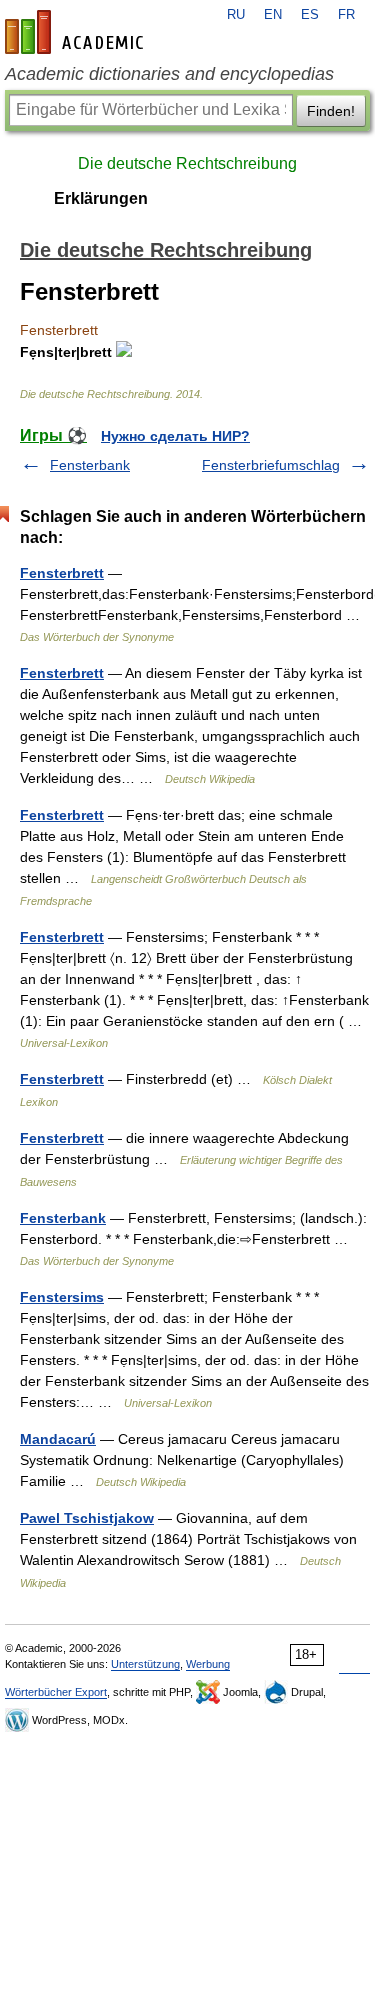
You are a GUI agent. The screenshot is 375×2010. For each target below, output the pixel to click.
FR (346, 15)
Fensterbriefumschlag (271, 465)
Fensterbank (90, 465)
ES (310, 15)
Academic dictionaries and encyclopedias (169, 74)
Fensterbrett (62, 573)
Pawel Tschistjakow (87, 1518)
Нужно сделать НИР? (175, 436)
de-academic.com (77, 32)
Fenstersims (62, 1297)
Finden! (331, 111)
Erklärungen (101, 198)
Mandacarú (58, 1439)
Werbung (208, 1664)
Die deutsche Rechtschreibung (187, 163)
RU (236, 15)
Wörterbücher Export (56, 1692)
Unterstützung (145, 1664)
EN (273, 15)
